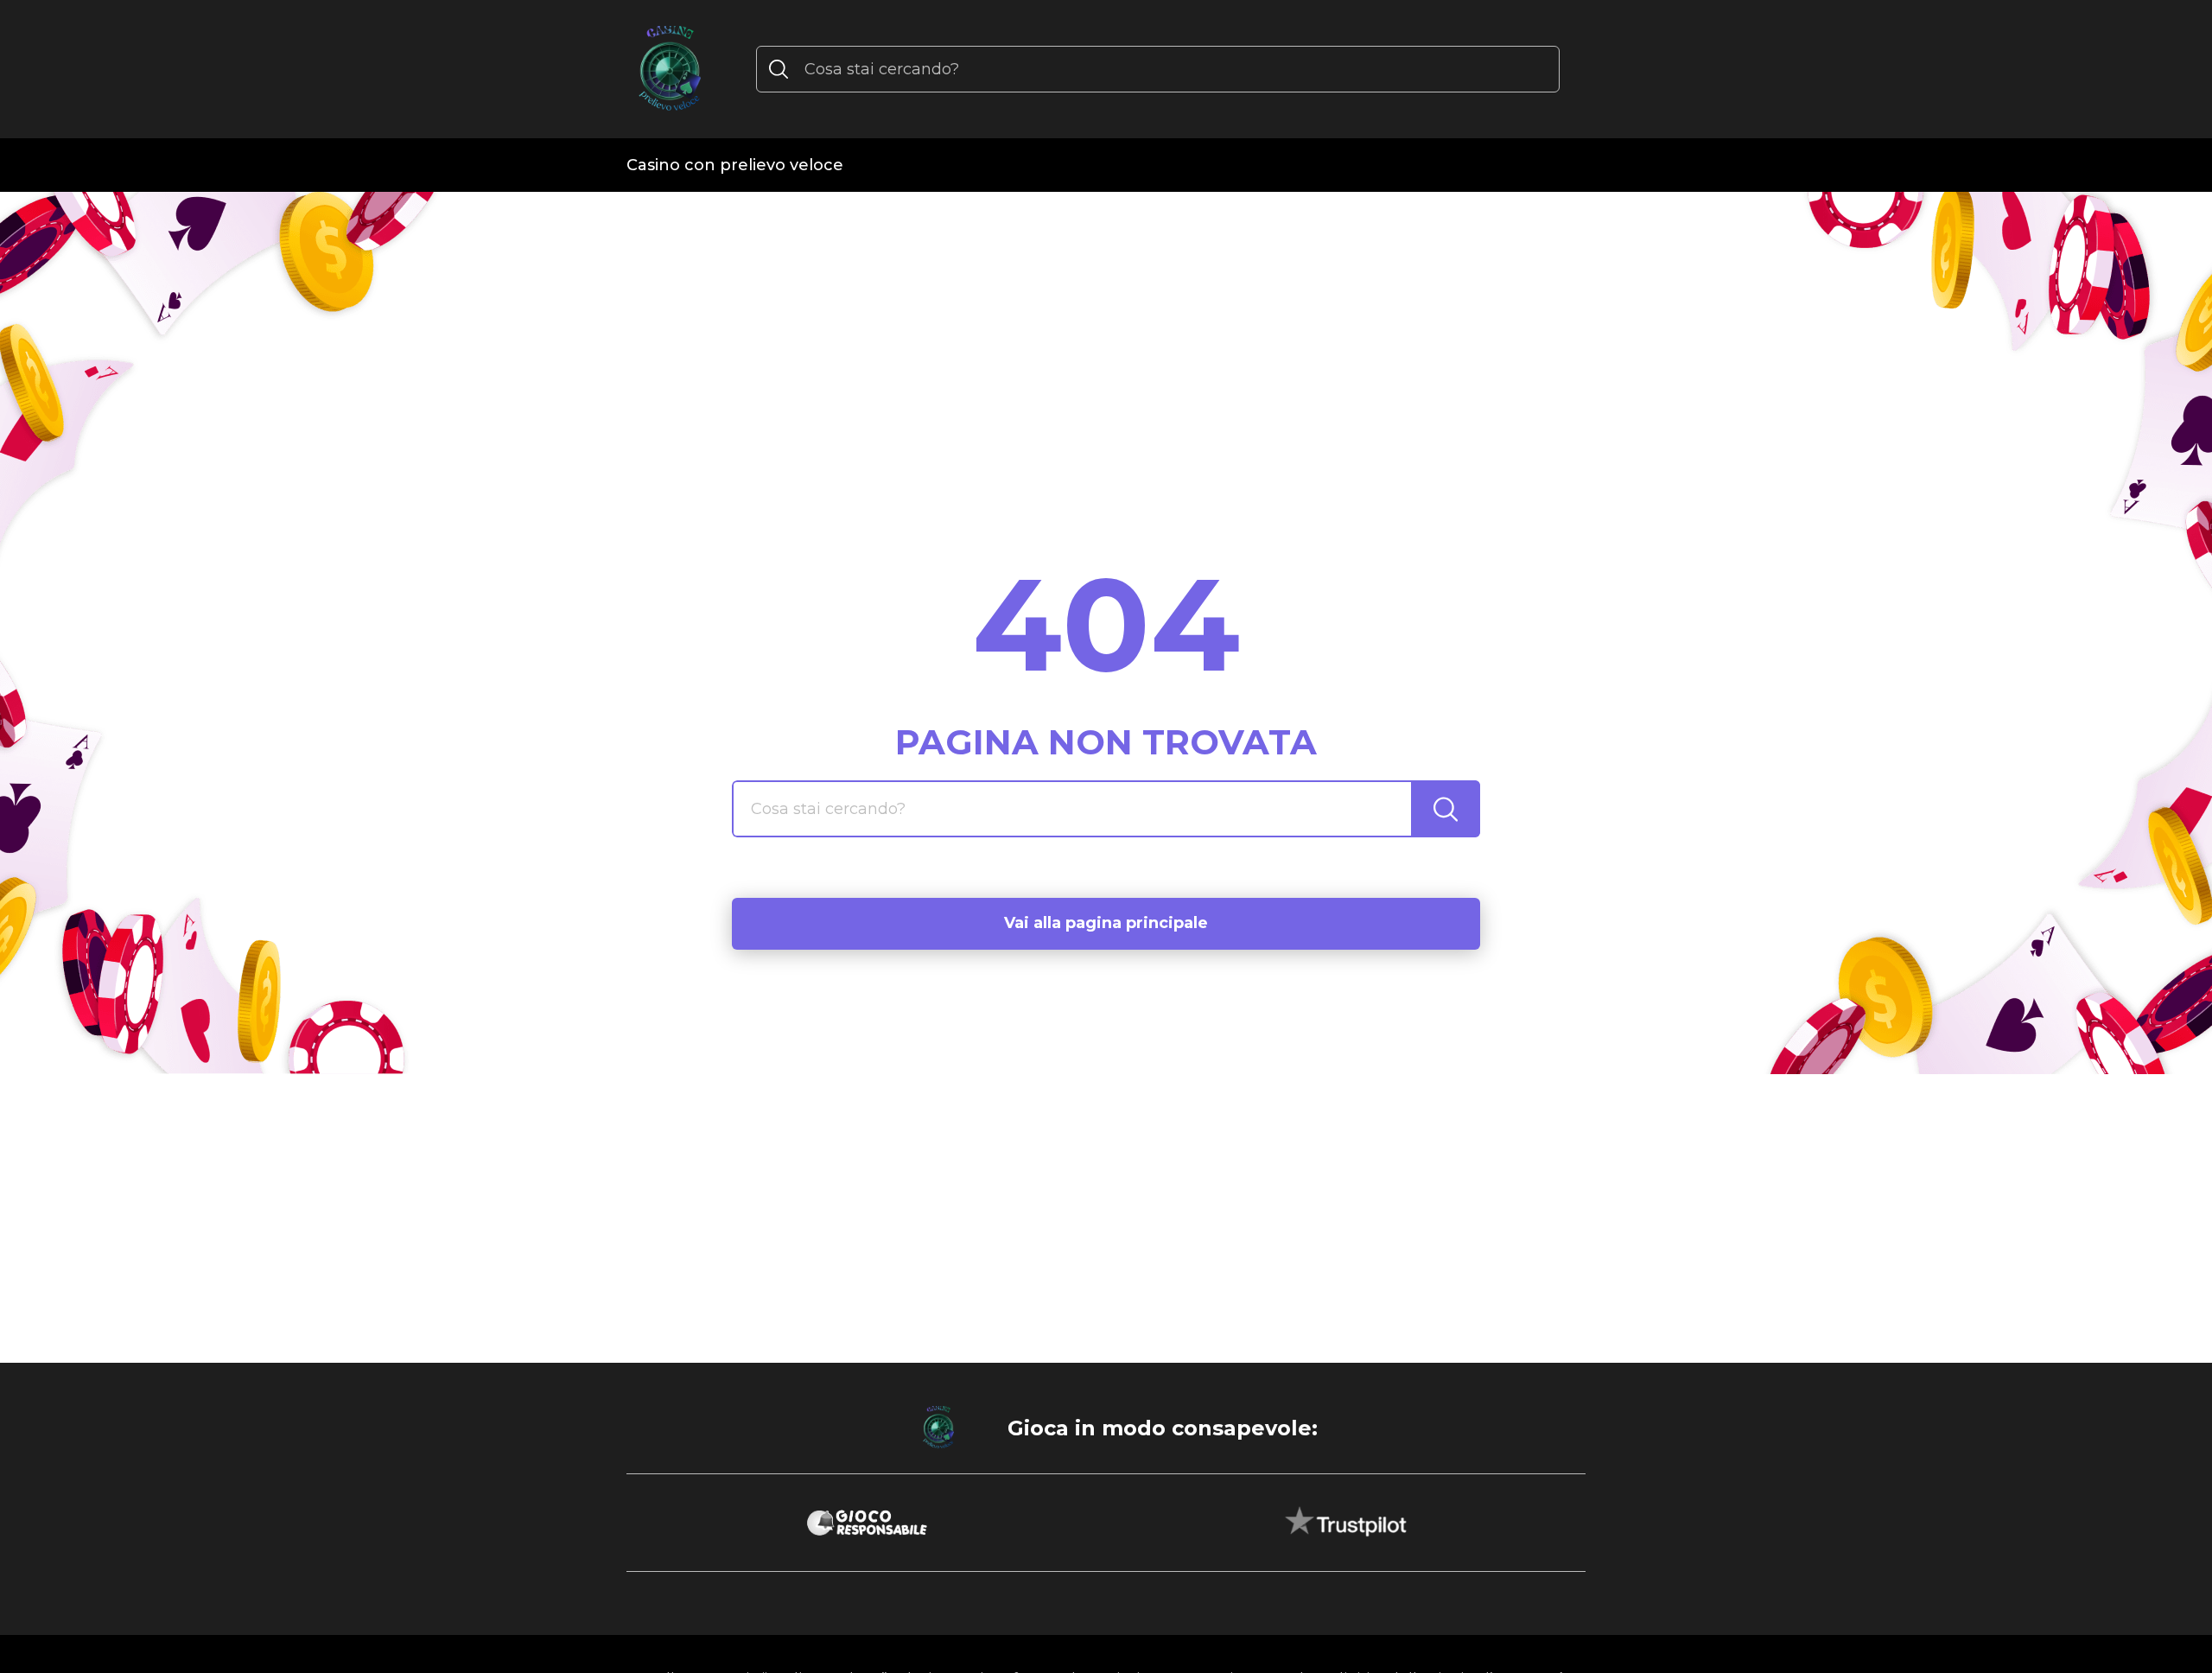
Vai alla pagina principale (1106, 923)
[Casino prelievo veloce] (670, 69)
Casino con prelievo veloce (735, 165)
